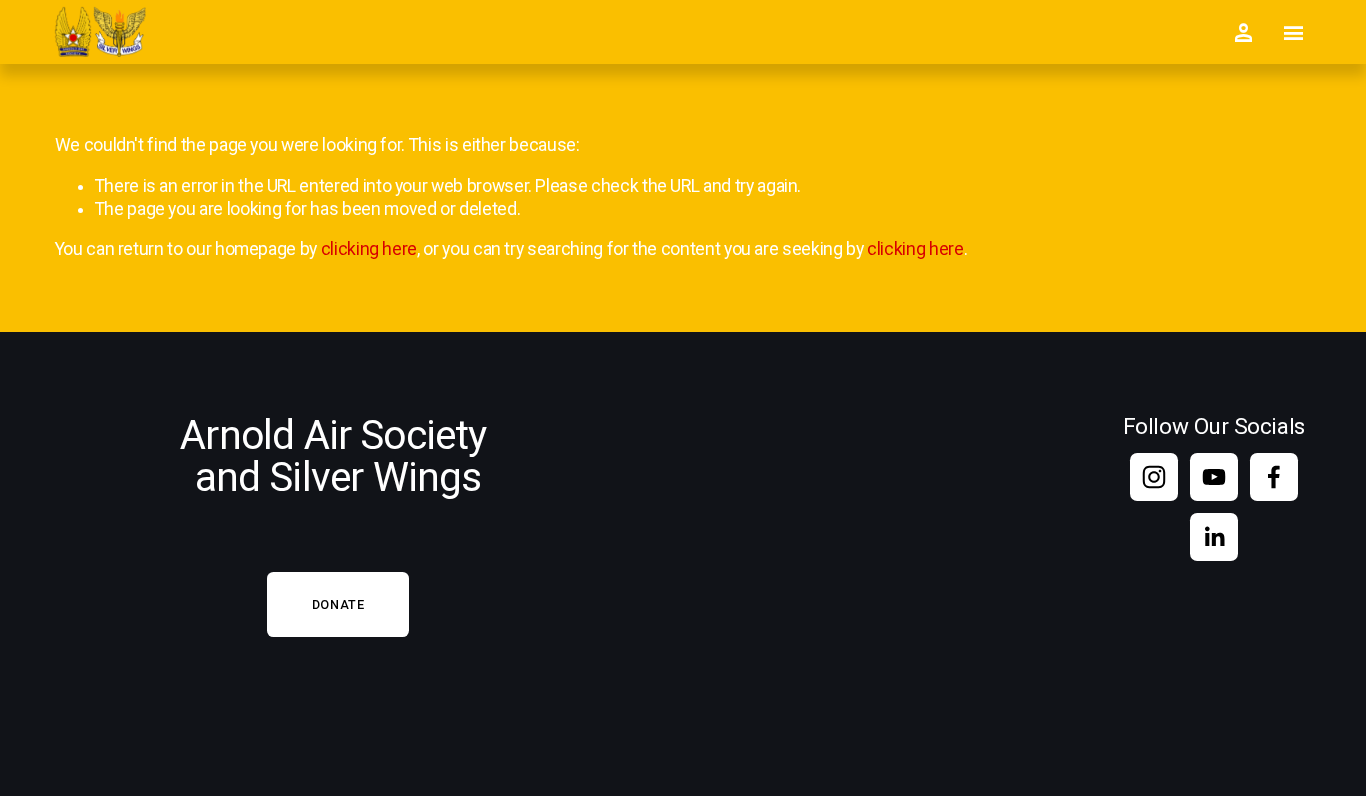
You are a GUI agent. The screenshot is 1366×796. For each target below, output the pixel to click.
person (1243, 33)
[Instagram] (1154, 477)
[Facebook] (1274, 477)
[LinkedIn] (1214, 537)
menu (1293, 33)
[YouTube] (1214, 477)
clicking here (369, 249)
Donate (338, 604)
